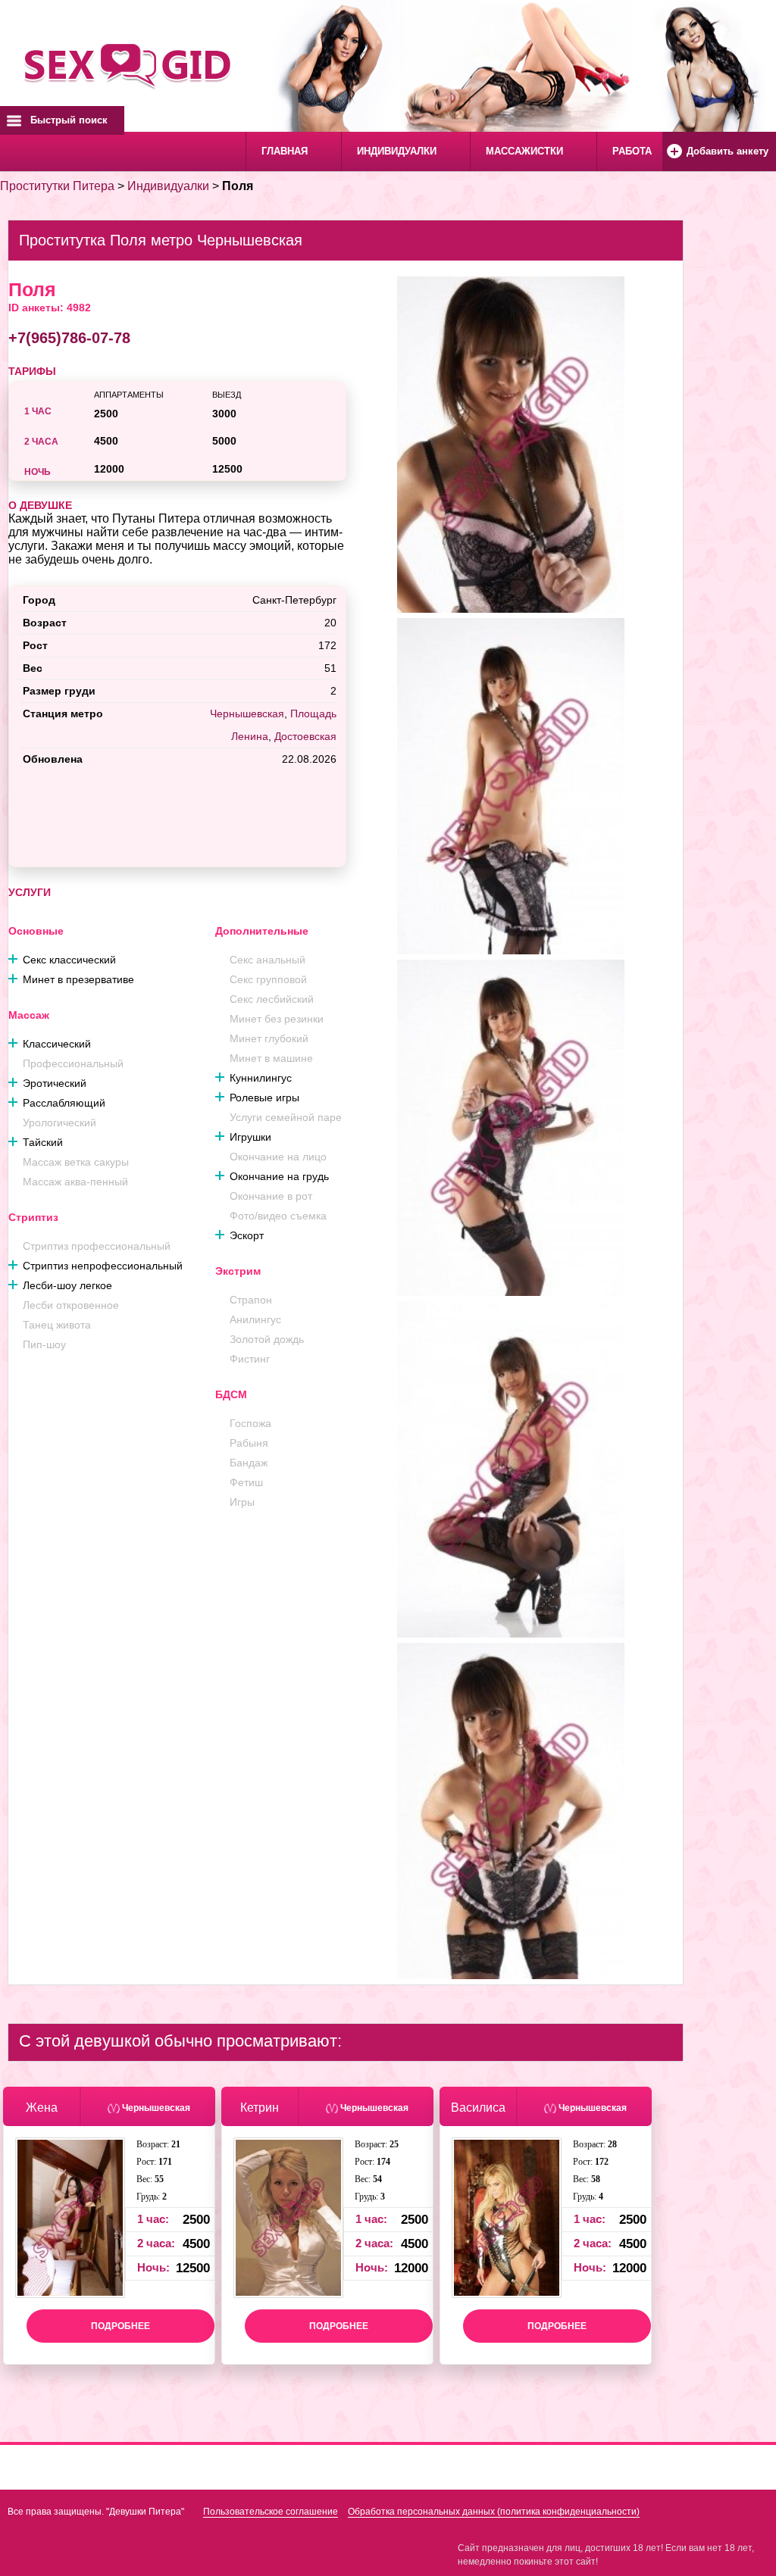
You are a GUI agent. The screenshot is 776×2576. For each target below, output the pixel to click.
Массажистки (524, 151)
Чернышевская (247, 713)
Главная (285, 151)
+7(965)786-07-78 (69, 338)
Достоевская (305, 736)
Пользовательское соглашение (271, 2512)
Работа (632, 151)
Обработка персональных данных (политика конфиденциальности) (494, 2512)
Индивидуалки (397, 151)
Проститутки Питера (57, 186)
